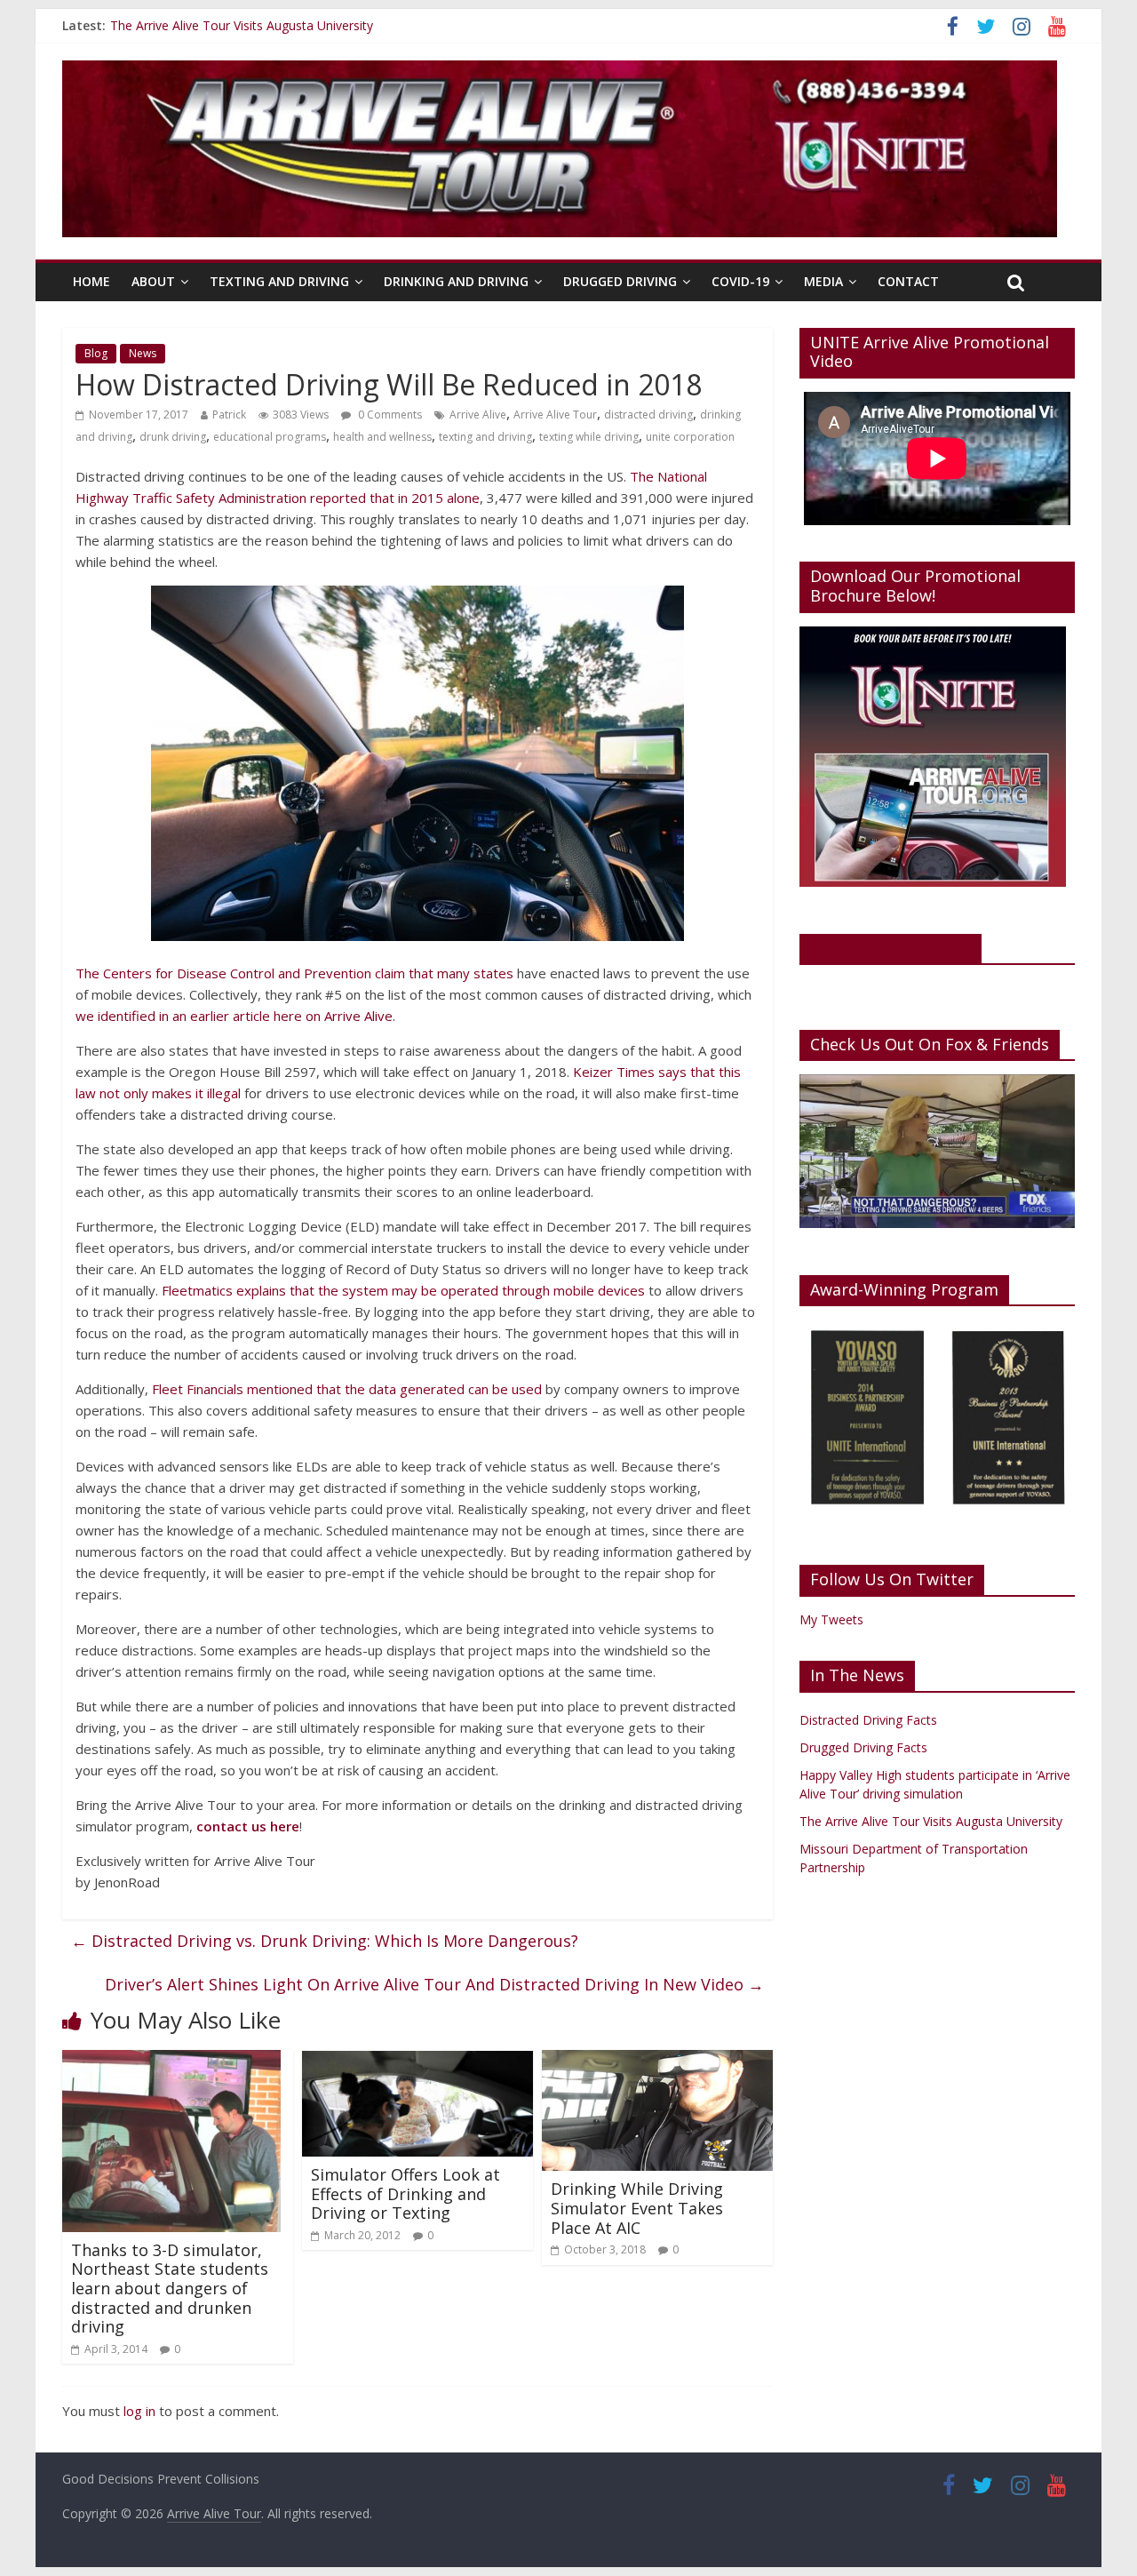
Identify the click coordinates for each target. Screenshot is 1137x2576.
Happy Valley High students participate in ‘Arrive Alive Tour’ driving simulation (329, 23)
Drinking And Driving (456, 281)
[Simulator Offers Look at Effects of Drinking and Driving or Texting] (417, 2061)
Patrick (229, 415)
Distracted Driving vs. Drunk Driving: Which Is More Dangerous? (325, 1941)
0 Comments (389, 415)
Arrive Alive (478, 415)
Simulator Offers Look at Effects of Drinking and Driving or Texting (406, 2193)
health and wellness (382, 437)
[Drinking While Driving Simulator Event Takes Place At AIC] (657, 2061)
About (153, 281)
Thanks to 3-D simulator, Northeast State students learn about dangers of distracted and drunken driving (170, 2288)
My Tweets (831, 1619)
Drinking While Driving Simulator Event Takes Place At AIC (637, 2208)
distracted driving (648, 415)
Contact (908, 281)
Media (823, 281)
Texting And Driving (279, 281)
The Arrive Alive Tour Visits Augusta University (931, 1821)
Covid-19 (740, 281)
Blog (96, 353)
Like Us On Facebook (891, 948)
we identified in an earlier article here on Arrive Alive (234, 1016)
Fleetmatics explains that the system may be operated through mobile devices (403, 1290)
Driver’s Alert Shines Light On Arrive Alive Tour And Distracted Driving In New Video (434, 1984)
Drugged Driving (620, 281)
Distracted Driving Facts (868, 1720)
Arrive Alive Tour (555, 415)
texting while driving (589, 437)
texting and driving (485, 437)
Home (91, 281)
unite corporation (690, 437)
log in (139, 2411)
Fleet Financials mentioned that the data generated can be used (347, 1389)
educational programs (270, 437)
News (143, 353)
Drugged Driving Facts (863, 1747)
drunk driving (173, 437)
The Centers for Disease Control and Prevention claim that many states (294, 973)
